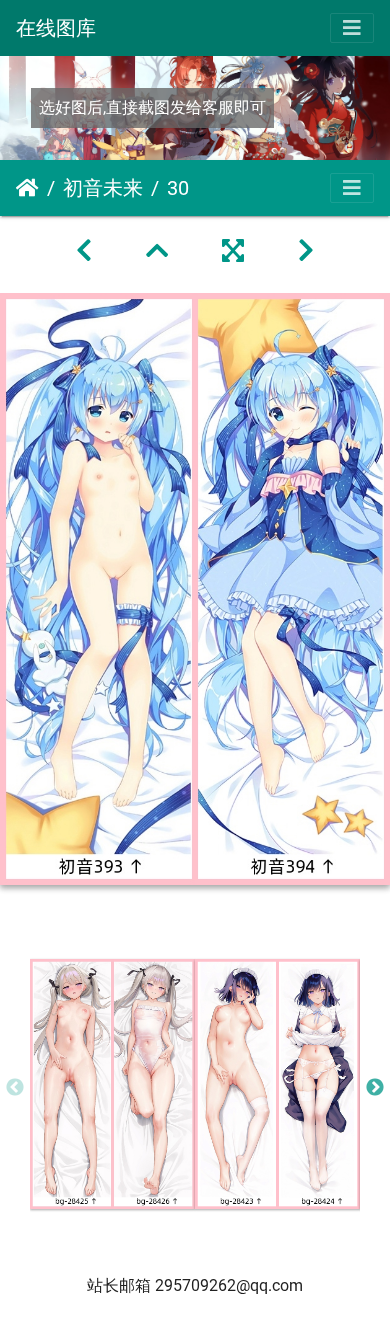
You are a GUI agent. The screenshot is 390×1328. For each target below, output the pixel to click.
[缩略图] (160, 251)
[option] (112, 1084)
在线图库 (56, 28)
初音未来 (103, 188)
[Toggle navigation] (352, 28)
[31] (306, 251)
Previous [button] (15, 1088)
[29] (87, 251)
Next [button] (375, 1088)
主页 (27, 188)
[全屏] (236, 251)
